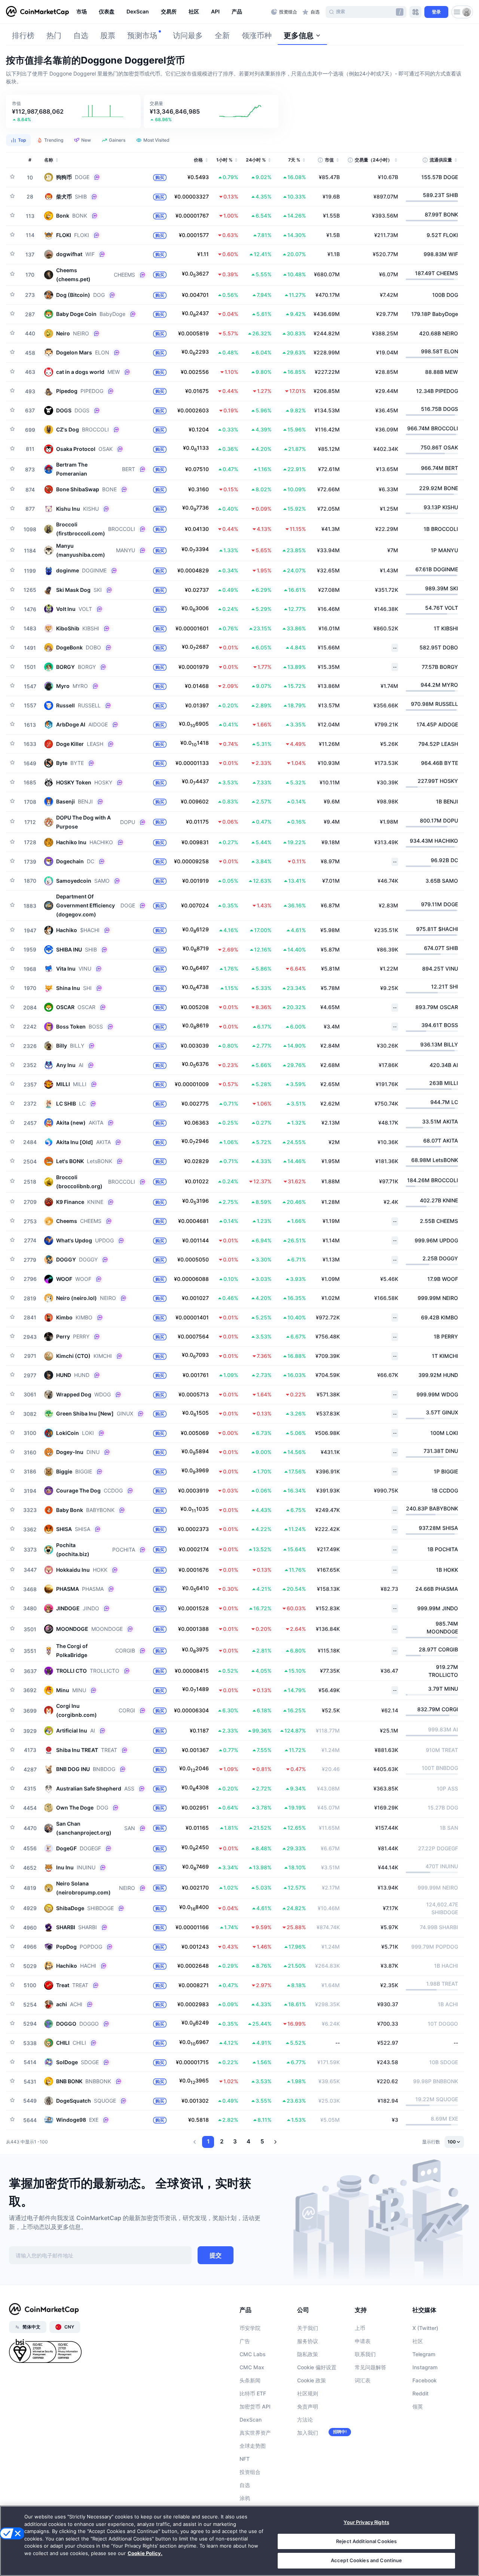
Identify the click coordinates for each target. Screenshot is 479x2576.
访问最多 (188, 36)
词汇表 (363, 2380)
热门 (54, 36)
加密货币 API (255, 2406)
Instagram (425, 2367)
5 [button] (262, 2141)
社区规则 (308, 2393)
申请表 (363, 2341)
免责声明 (308, 2406)
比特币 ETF (253, 2393)
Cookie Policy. (145, 2553)
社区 (418, 2341)
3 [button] (235, 2141)
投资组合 (250, 2472)
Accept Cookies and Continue (367, 2560)
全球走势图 (253, 2446)
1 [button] (208, 2141)
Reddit (420, 2393)
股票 (108, 36)
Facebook (425, 2380)
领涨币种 (257, 36)
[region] (172, 12)
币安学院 (250, 2328)
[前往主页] (37, 12)
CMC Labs (253, 2354)
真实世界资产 (255, 2433)
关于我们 (308, 2328)
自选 (81, 36)
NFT (245, 2459)
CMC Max (252, 2367)
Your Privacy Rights (366, 2522)
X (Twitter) (425, 2328)
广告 (245, 2341)
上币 (360, 2328)
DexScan (251, 2420)
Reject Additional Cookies (366, 2541)
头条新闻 (250, 2380)
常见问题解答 (370, 2367)
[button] (73, 111)
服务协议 (308, 2341)
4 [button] (248, 2141)
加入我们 (308, 2433)
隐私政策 (308, 2354)
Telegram (424, 2354)
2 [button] (222, 2141)
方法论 (305, 2420)
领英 (418, 2406)
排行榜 (23, 36)
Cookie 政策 (312, 2380)
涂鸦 (245, 2498)
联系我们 (365, 2354)
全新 (222, 36)
